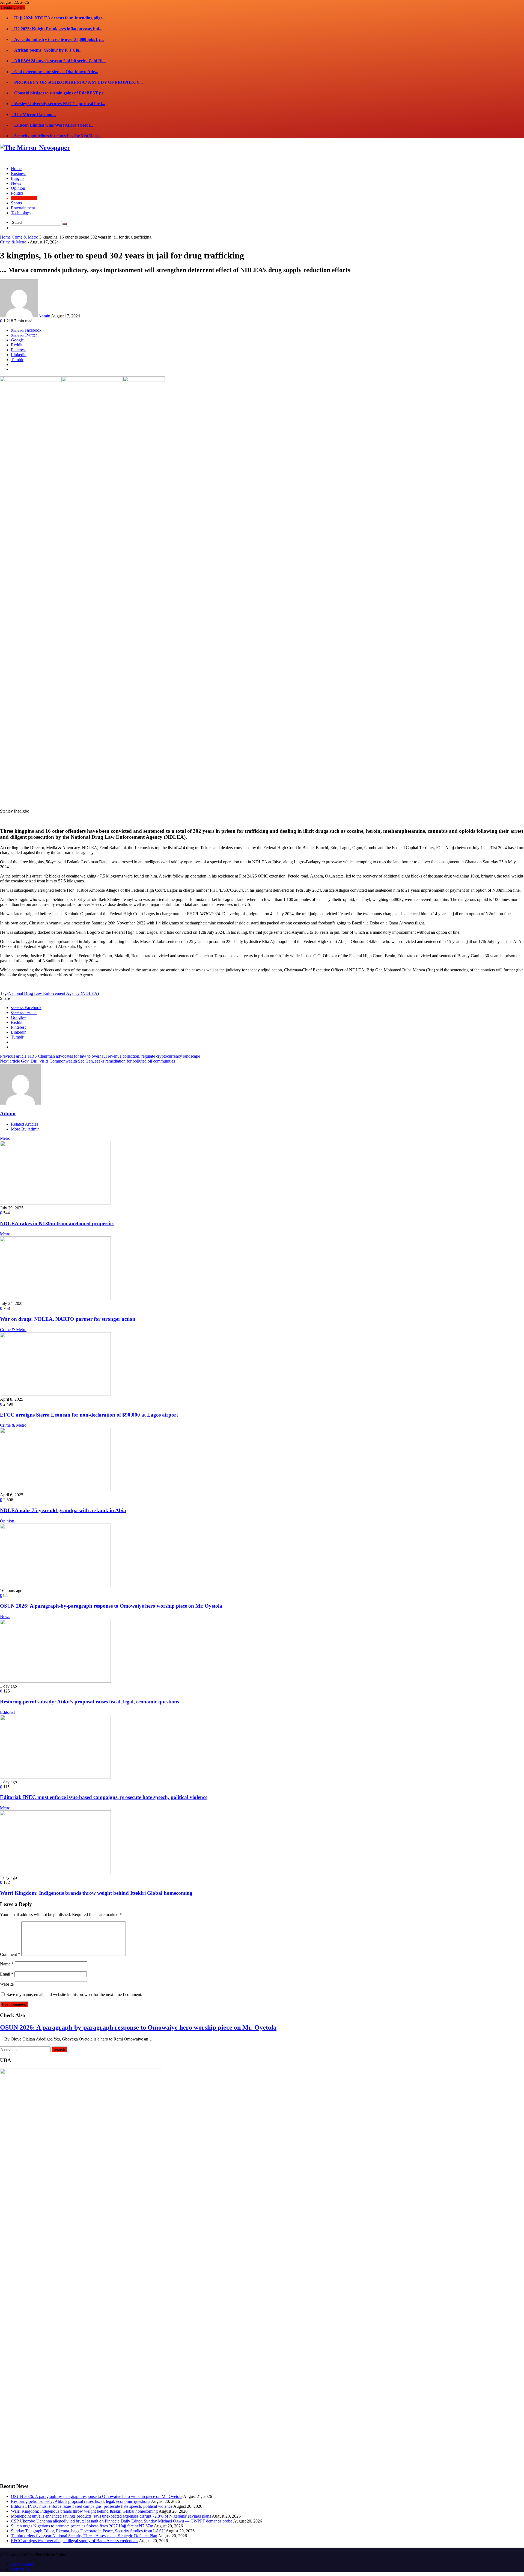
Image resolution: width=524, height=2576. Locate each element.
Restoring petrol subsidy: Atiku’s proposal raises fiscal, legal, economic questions (90, 1702)
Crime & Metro (25, 237)
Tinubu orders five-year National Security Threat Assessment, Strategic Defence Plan (84, 2536)
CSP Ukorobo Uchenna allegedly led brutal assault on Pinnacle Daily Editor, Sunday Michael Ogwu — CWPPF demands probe (122, 2521)
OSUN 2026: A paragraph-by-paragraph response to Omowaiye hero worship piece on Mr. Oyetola (111, 1606)
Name (7, 1964)
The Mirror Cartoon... (33, 114)
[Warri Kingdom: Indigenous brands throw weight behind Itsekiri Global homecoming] (55, 1872)
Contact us (20, 2569)
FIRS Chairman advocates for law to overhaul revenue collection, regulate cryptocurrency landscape (101, 1056)
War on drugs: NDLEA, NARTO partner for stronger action (68, 1319)
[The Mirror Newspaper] (35, 148)
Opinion (7, 1521)
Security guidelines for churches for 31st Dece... (56, 136)
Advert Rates (22, 2564)
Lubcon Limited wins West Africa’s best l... (52, 125)
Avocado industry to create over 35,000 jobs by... (57, 39)
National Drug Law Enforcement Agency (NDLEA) (53, 993)
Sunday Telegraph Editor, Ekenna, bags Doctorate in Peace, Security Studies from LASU (88, 2531)
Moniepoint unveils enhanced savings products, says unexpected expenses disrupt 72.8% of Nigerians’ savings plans (111, 2516)
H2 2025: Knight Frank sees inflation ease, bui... (57, 29)
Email (7, 1974)
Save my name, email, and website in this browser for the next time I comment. (74, 1995)
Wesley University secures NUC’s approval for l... (58, 104)
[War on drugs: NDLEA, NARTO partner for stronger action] (55, 1299)
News (5, 1616)
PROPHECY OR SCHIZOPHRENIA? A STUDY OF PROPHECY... (77, 82)
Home (5, 237)
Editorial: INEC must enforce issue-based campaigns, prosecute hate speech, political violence (104, 1797)
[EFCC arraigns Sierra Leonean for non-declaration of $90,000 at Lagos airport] (55, 1394)
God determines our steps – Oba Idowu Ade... (55, 72)
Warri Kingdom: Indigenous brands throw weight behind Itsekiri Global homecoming (96, 1893)
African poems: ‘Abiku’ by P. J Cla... (47, 50)
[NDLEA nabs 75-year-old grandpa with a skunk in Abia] (55, 1490)
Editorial (7, 1712)
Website (7, 1984)
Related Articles (25, 1124)
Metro (5, 1138)
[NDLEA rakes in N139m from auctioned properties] (55, 1203)
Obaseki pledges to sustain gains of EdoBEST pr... (59, 93)
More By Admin (25, 1129)
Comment (10, 1954)
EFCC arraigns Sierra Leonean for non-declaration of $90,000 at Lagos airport (89, 1415)
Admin (44, 316)
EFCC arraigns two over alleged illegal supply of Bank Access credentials (75, 2541)
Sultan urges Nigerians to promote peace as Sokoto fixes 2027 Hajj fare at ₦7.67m (82, 2526)
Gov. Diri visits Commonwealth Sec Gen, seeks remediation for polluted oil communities (87, 1061)
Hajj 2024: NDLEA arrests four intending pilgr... (58, 18)
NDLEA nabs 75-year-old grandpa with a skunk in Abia (63, 1510)
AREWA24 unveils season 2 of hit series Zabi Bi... (58, 61)
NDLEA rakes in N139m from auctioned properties (57, 1223)
